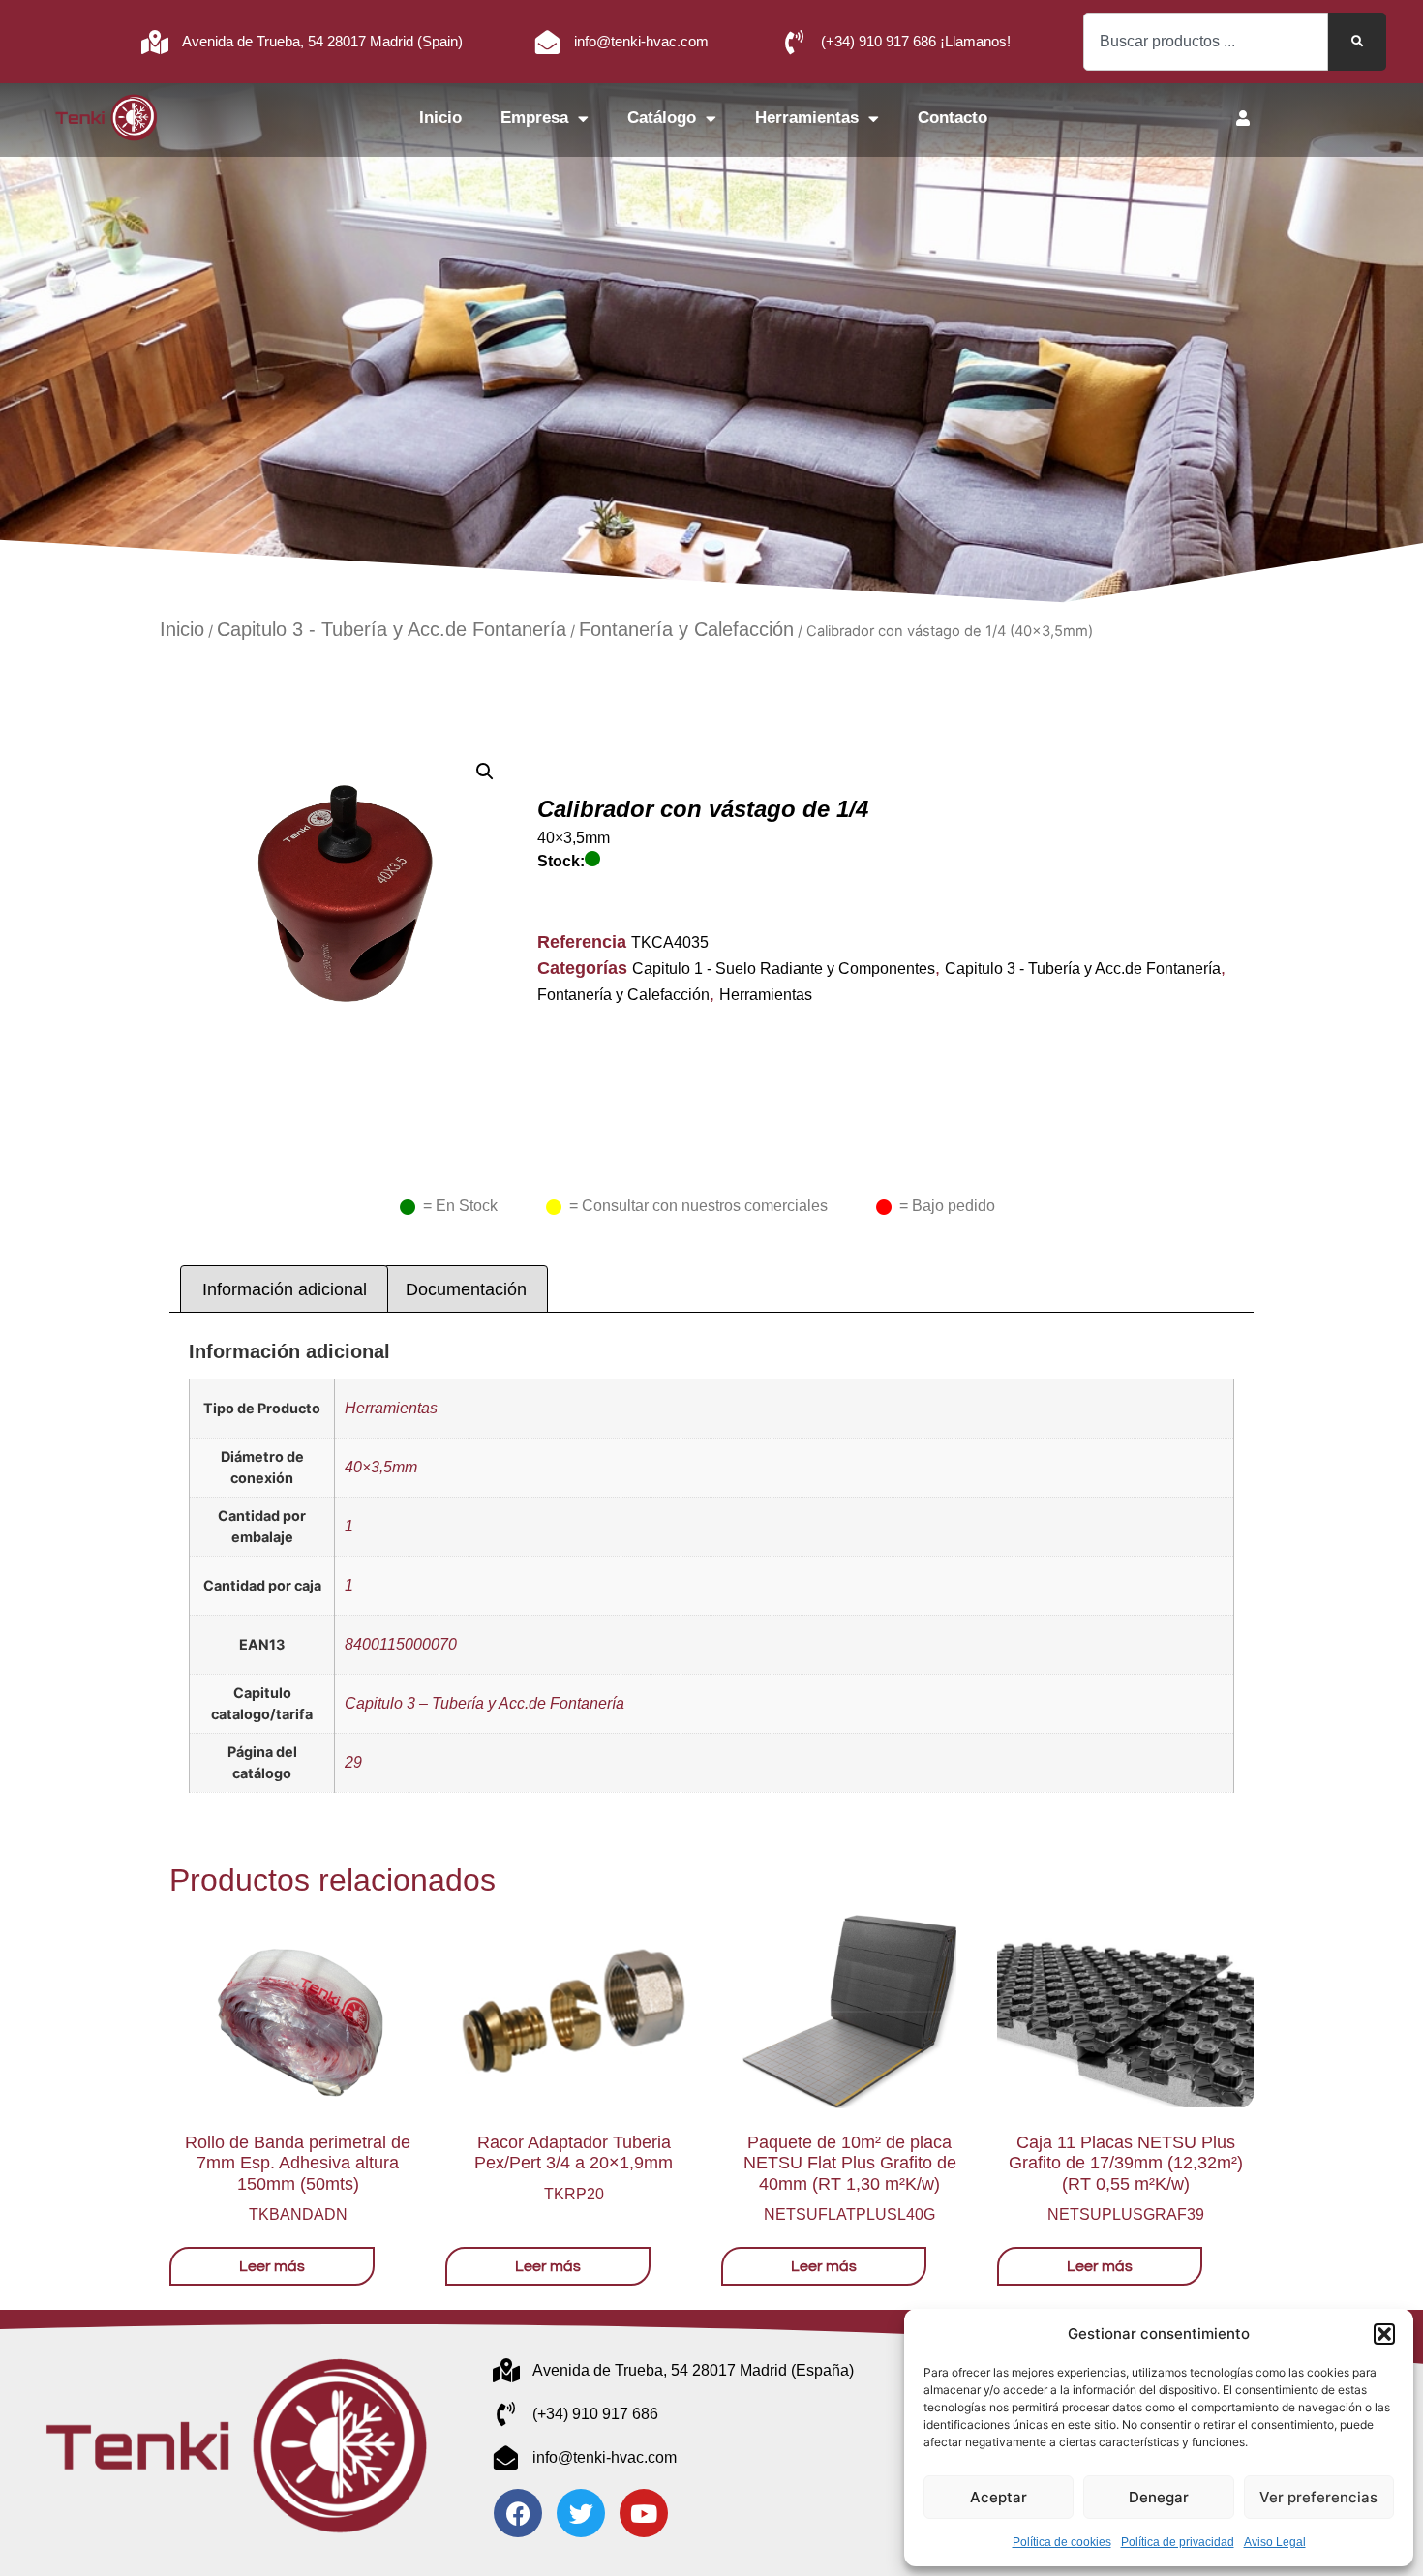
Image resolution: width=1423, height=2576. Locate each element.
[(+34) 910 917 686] (506, 2414)
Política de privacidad (1178, 2542)
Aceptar (999, 2497)
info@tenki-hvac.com (641, 41)
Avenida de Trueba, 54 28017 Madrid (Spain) (322, 41)
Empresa (534, 118)
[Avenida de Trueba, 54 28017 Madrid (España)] (506, 2370)
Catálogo (662, 118)
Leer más (272, 2266)
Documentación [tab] (466, 1289)
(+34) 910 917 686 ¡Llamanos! (916, 41)
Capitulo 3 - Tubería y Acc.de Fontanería (392, 629)
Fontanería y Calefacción (686, 629)
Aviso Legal (1275, 2542)
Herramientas (807, 118)
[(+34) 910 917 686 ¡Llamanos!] (794, 42)
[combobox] (1206, 42)
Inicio (440, 118)
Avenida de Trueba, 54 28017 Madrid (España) (693, 2370)
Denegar (1159, 2497)
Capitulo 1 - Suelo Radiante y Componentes (784, 969)
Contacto (953, 118)
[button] (1384, 2334)
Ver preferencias (1318, 2497)
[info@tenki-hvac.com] (547, 42)
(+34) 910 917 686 (595, 2414)
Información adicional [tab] (285, 1289)
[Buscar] (1357, 42)
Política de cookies (1062, 2542)
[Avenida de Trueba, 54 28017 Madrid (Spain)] (155, 42)
